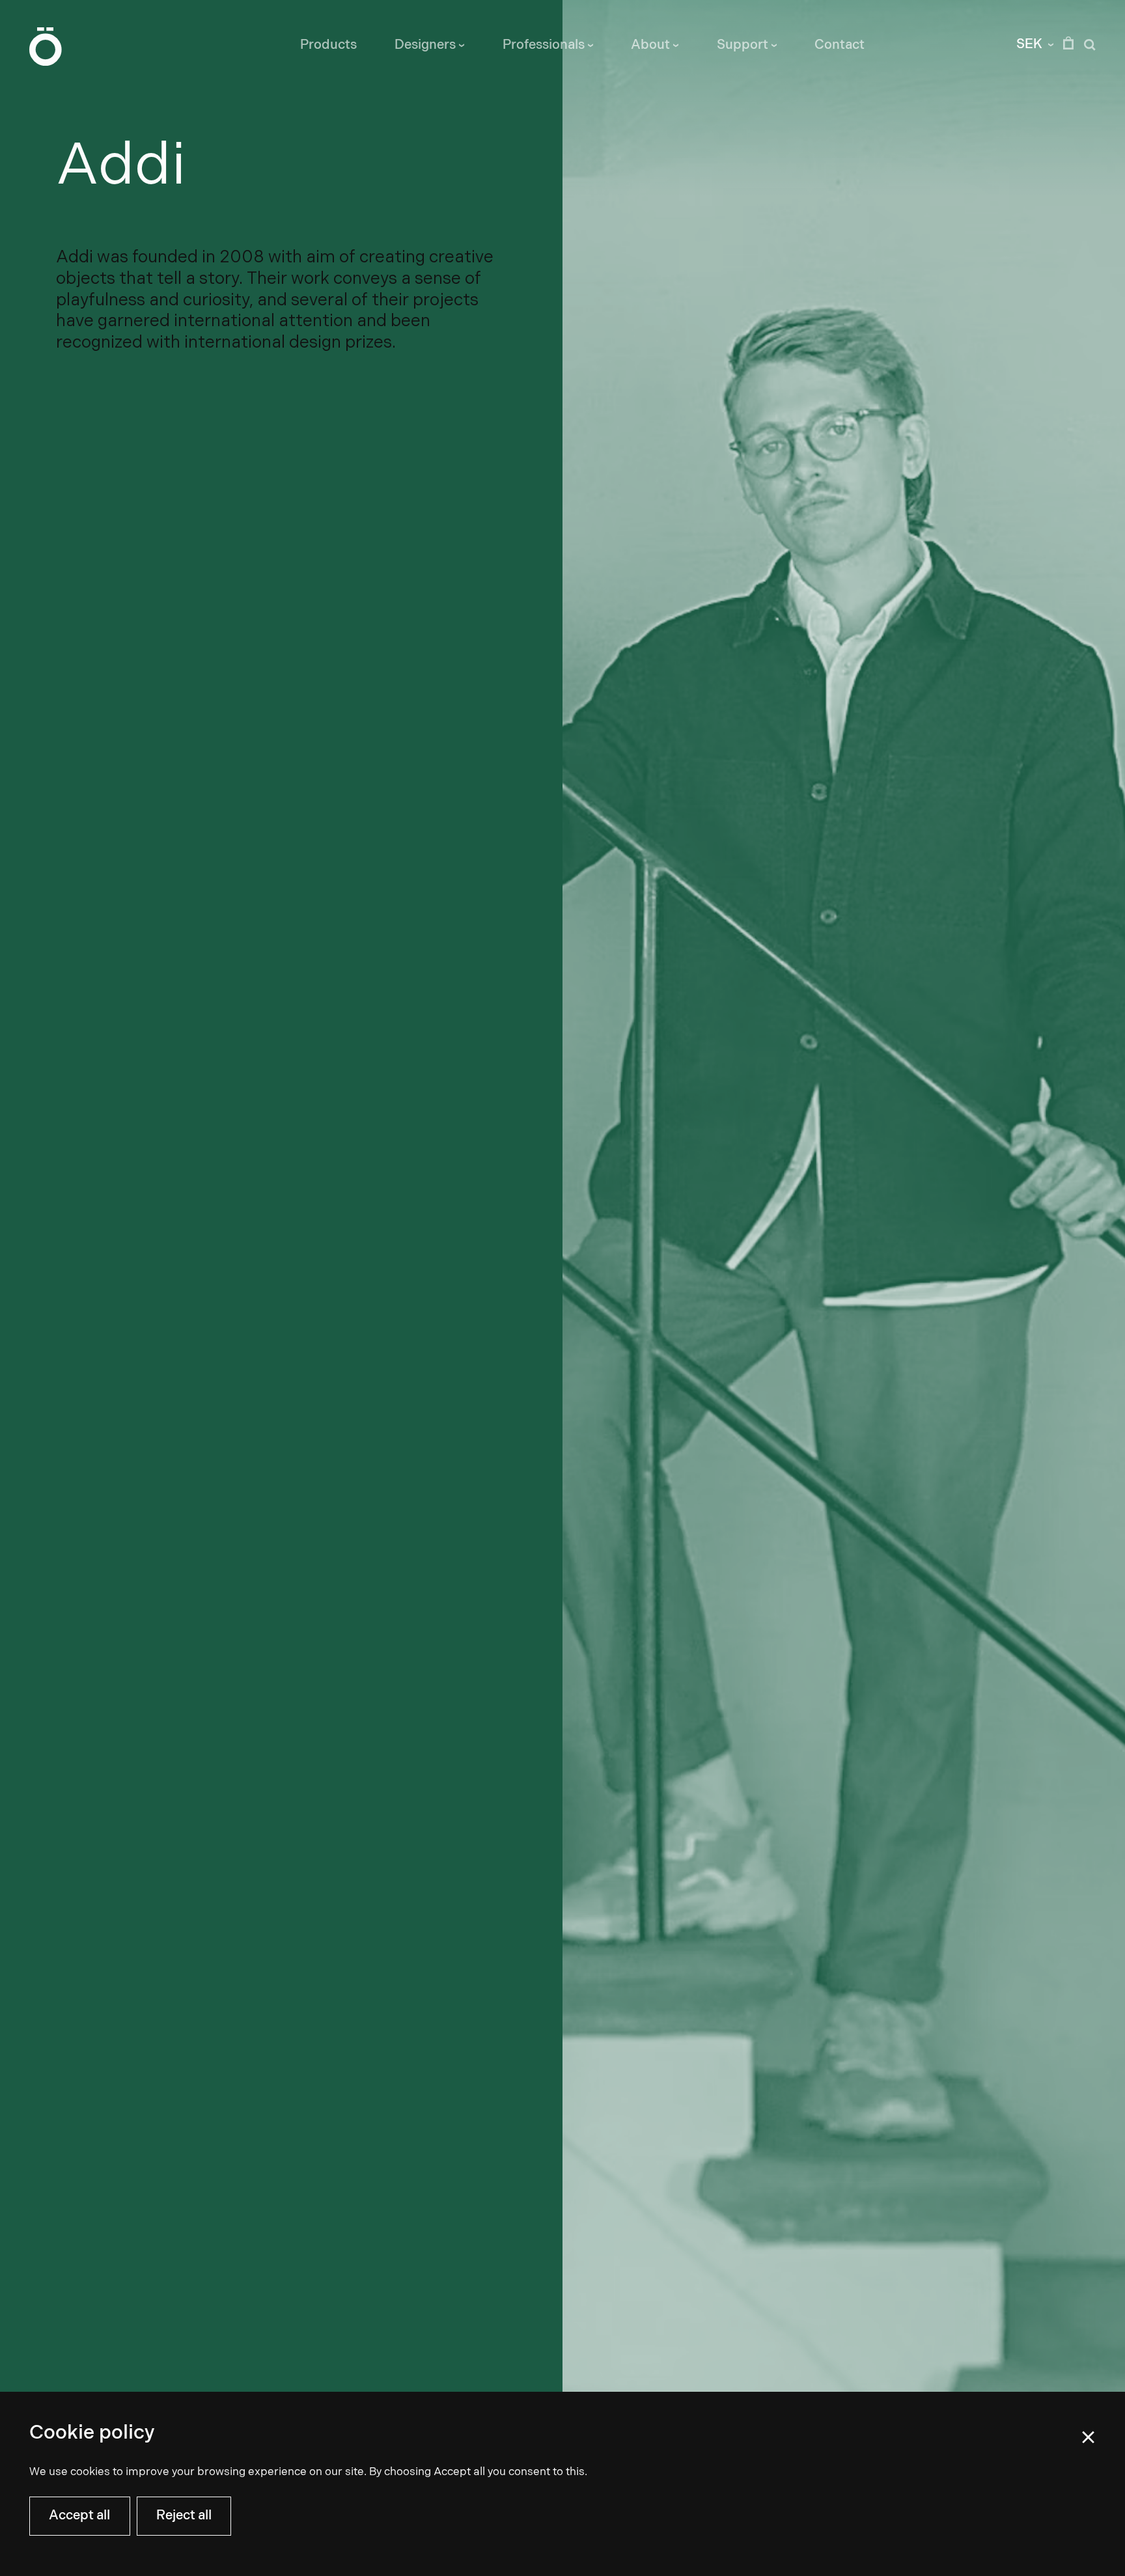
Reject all (184, 2515)
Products (328, 45)
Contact (840, 45)
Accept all (79, 2515)
